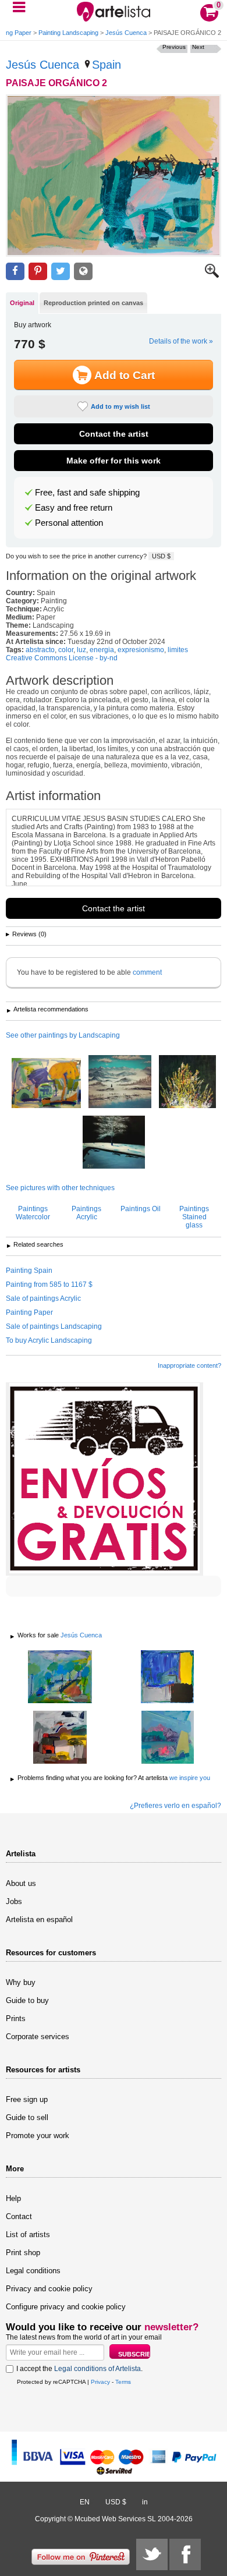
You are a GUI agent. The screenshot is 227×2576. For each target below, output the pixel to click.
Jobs (14, 1901)
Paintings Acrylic (86, 1213)
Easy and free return (74, 508)
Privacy (100, 2382)
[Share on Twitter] (61, 272)
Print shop (23, 2253)
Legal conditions (33, 2271)
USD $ (161, 556)
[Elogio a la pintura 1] (60, 1738)
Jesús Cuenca (126, 33)
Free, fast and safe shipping (87, 493)
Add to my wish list (120, 406)
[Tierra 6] (60, 1678)
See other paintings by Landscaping (63, 1035)
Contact (19, 2216)
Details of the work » (181, 341)
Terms (123, 2382)
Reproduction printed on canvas (93, 303)
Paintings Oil (141, 1209)
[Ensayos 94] (114, 1143)
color (66, 650)
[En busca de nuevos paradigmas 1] (167, 1678)
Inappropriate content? (189, 1365)
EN (85, 2502)
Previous (174, 47)
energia (102, 650)
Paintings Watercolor (33, 1213)
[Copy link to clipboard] (83, 272)
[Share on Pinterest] (38, 272)
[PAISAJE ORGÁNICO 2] (114, 176)
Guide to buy (27, 2000)
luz (81, 650)
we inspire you (190, 1778)
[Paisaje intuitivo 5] (167, 1738)
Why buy (21, 1982)
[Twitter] (152, 2554)
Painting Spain (29, 1271)
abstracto (40, 650)
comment (147, 972)
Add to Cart (125, 375)
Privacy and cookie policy (49, 2289)
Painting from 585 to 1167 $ (49, 1285)
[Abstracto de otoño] (46, 1084)
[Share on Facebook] (15, 272)
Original (22, 303)
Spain (107, 65)
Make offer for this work (114, 461)
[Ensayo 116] (120, 1082)
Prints (16, 2018)
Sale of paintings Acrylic (43, 1298)
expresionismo (141, 650)
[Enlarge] (212, 275)
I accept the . (79, 2369)
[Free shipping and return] (104, 1479)
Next (198, 47)
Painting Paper (29, 1312)
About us (21, 1883)
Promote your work (38, 2136)
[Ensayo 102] (187, 1082)
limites (178, 650)
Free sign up (27, 2099)
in (145, 2502)
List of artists (28, 2234)
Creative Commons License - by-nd (62, 658)
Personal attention (69, 523)
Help (13, 2198)
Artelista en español (39, 1919)
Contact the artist (114, 434)
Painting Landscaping (68, 33)
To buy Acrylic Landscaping (49, 1340)
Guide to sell (27, 2117)
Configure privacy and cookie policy (66, 2307)
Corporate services (38, 2037)
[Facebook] (185, 2554)
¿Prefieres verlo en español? (175, 1806)
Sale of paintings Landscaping (54, 1326)
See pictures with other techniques (60, 1188)
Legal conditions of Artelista (97, 2369)
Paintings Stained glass (194, 1217)
